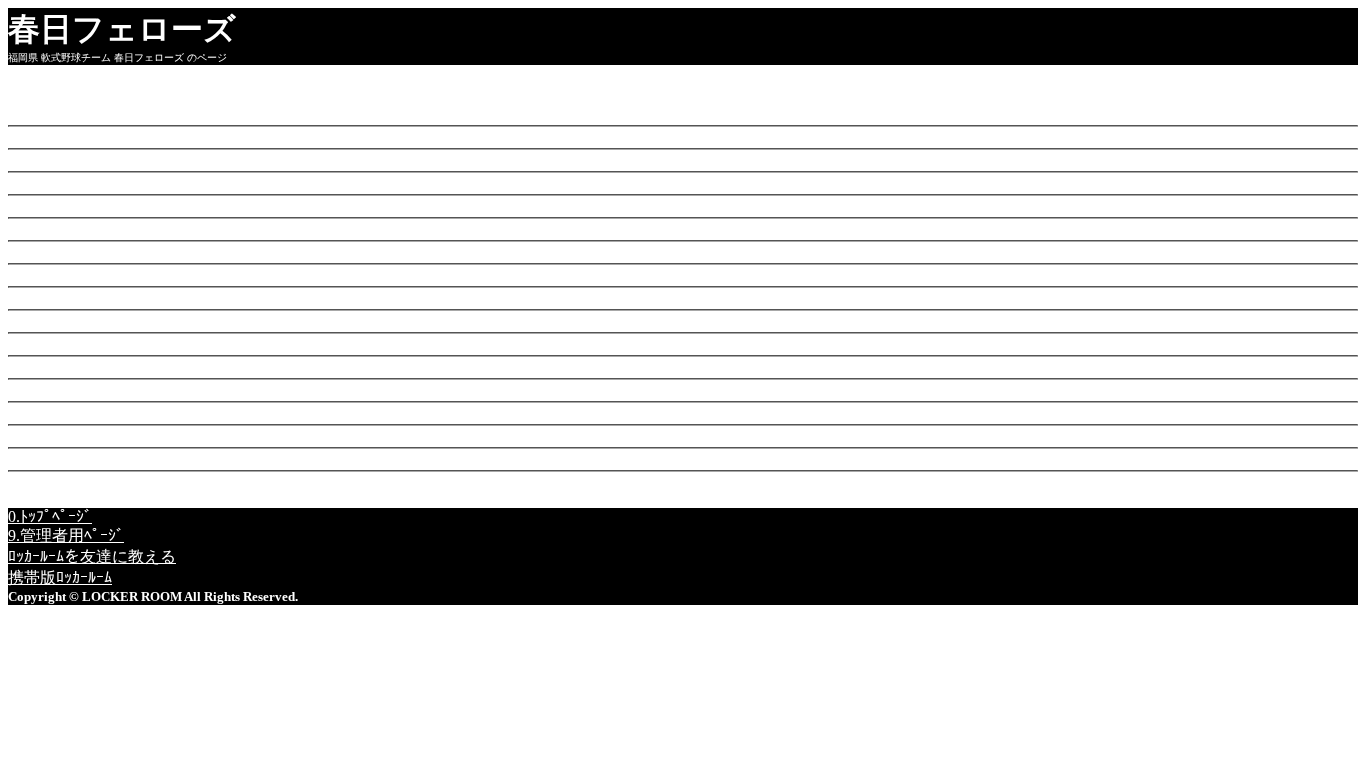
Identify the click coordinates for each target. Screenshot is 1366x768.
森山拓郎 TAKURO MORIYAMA (221, 136)
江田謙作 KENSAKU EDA (206, 320)
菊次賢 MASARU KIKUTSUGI (279, 458)
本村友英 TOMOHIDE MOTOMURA (234, 205)
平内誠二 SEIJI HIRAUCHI (191, 343)
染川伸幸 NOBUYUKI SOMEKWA (275, 297)
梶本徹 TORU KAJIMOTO (202, 182)
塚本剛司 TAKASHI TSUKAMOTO (285, 435)
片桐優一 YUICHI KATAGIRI (208, 159)
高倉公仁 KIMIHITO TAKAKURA (233, 274)
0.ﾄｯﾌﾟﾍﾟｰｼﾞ (50, 516)
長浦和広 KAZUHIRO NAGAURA (210, 228)
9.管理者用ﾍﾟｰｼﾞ (66, 535)
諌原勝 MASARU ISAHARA (215, 113)
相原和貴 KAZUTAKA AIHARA (266, 251)
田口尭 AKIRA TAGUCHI (214, 366)
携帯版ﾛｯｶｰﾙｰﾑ (60, 577)
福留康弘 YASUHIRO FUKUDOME (238, 412)
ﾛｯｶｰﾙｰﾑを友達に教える (92, 556)
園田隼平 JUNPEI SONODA (211, 389)
